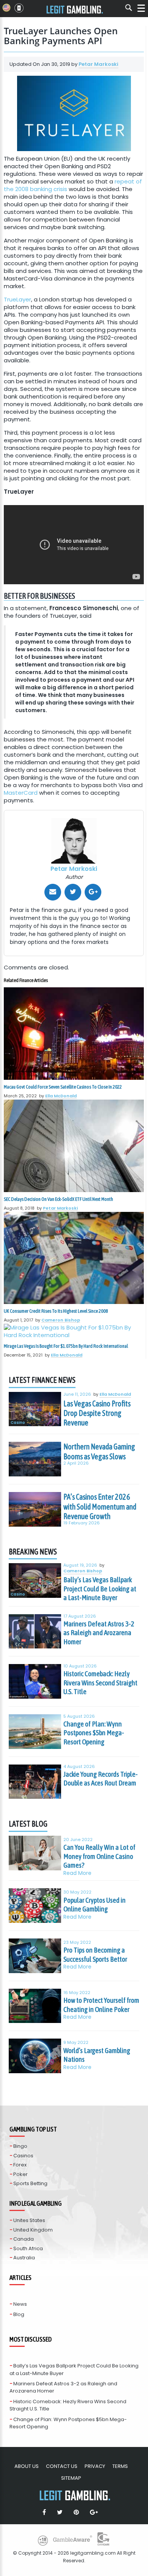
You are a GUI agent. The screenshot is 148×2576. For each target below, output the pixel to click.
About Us (27, 2466)
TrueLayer (17, 299)
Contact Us (62, 2466)
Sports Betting (30, 2183)
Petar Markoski (98, 64)
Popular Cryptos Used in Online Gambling (94, 1905)
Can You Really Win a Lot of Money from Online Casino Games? (99, 1856)
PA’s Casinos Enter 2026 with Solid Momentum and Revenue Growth (100, 1506)
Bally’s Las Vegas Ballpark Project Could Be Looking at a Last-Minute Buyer (100, 1588)
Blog (19, 2314)
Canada (24, 2239)
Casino (18, 1423)
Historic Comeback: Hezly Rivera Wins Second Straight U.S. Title (100, 1683)
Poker (20, 2174)
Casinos (23, 2156)
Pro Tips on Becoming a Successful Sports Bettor (95, 1954)
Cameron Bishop (61, 1320)
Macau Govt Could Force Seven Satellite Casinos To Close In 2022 (63, 1087)
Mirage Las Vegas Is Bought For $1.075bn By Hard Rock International (66, 1346)
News (20, 2304)
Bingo (20, 2146)
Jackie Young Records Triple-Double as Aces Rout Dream (101, 1779)
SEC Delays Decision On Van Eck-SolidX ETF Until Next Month (58, 1199)
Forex (20, 2165)
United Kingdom (33, 2230)
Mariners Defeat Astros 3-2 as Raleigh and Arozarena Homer (99, 1633)
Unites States (29, 2220)
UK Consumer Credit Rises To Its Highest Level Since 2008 (56, 1311)
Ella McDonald (61, 1096)
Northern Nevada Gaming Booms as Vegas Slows (99, 1451)
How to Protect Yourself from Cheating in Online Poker (101, 2005)
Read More (77, 1873)
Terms (120, 2466)
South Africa (28, 2248)
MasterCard (21, 793)
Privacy (95, 2466)
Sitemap (71, 2478)
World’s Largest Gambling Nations (97, 2055)
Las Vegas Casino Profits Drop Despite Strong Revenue (97, 1413)
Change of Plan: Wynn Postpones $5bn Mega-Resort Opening (94, 1733)
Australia (24, 2258)
